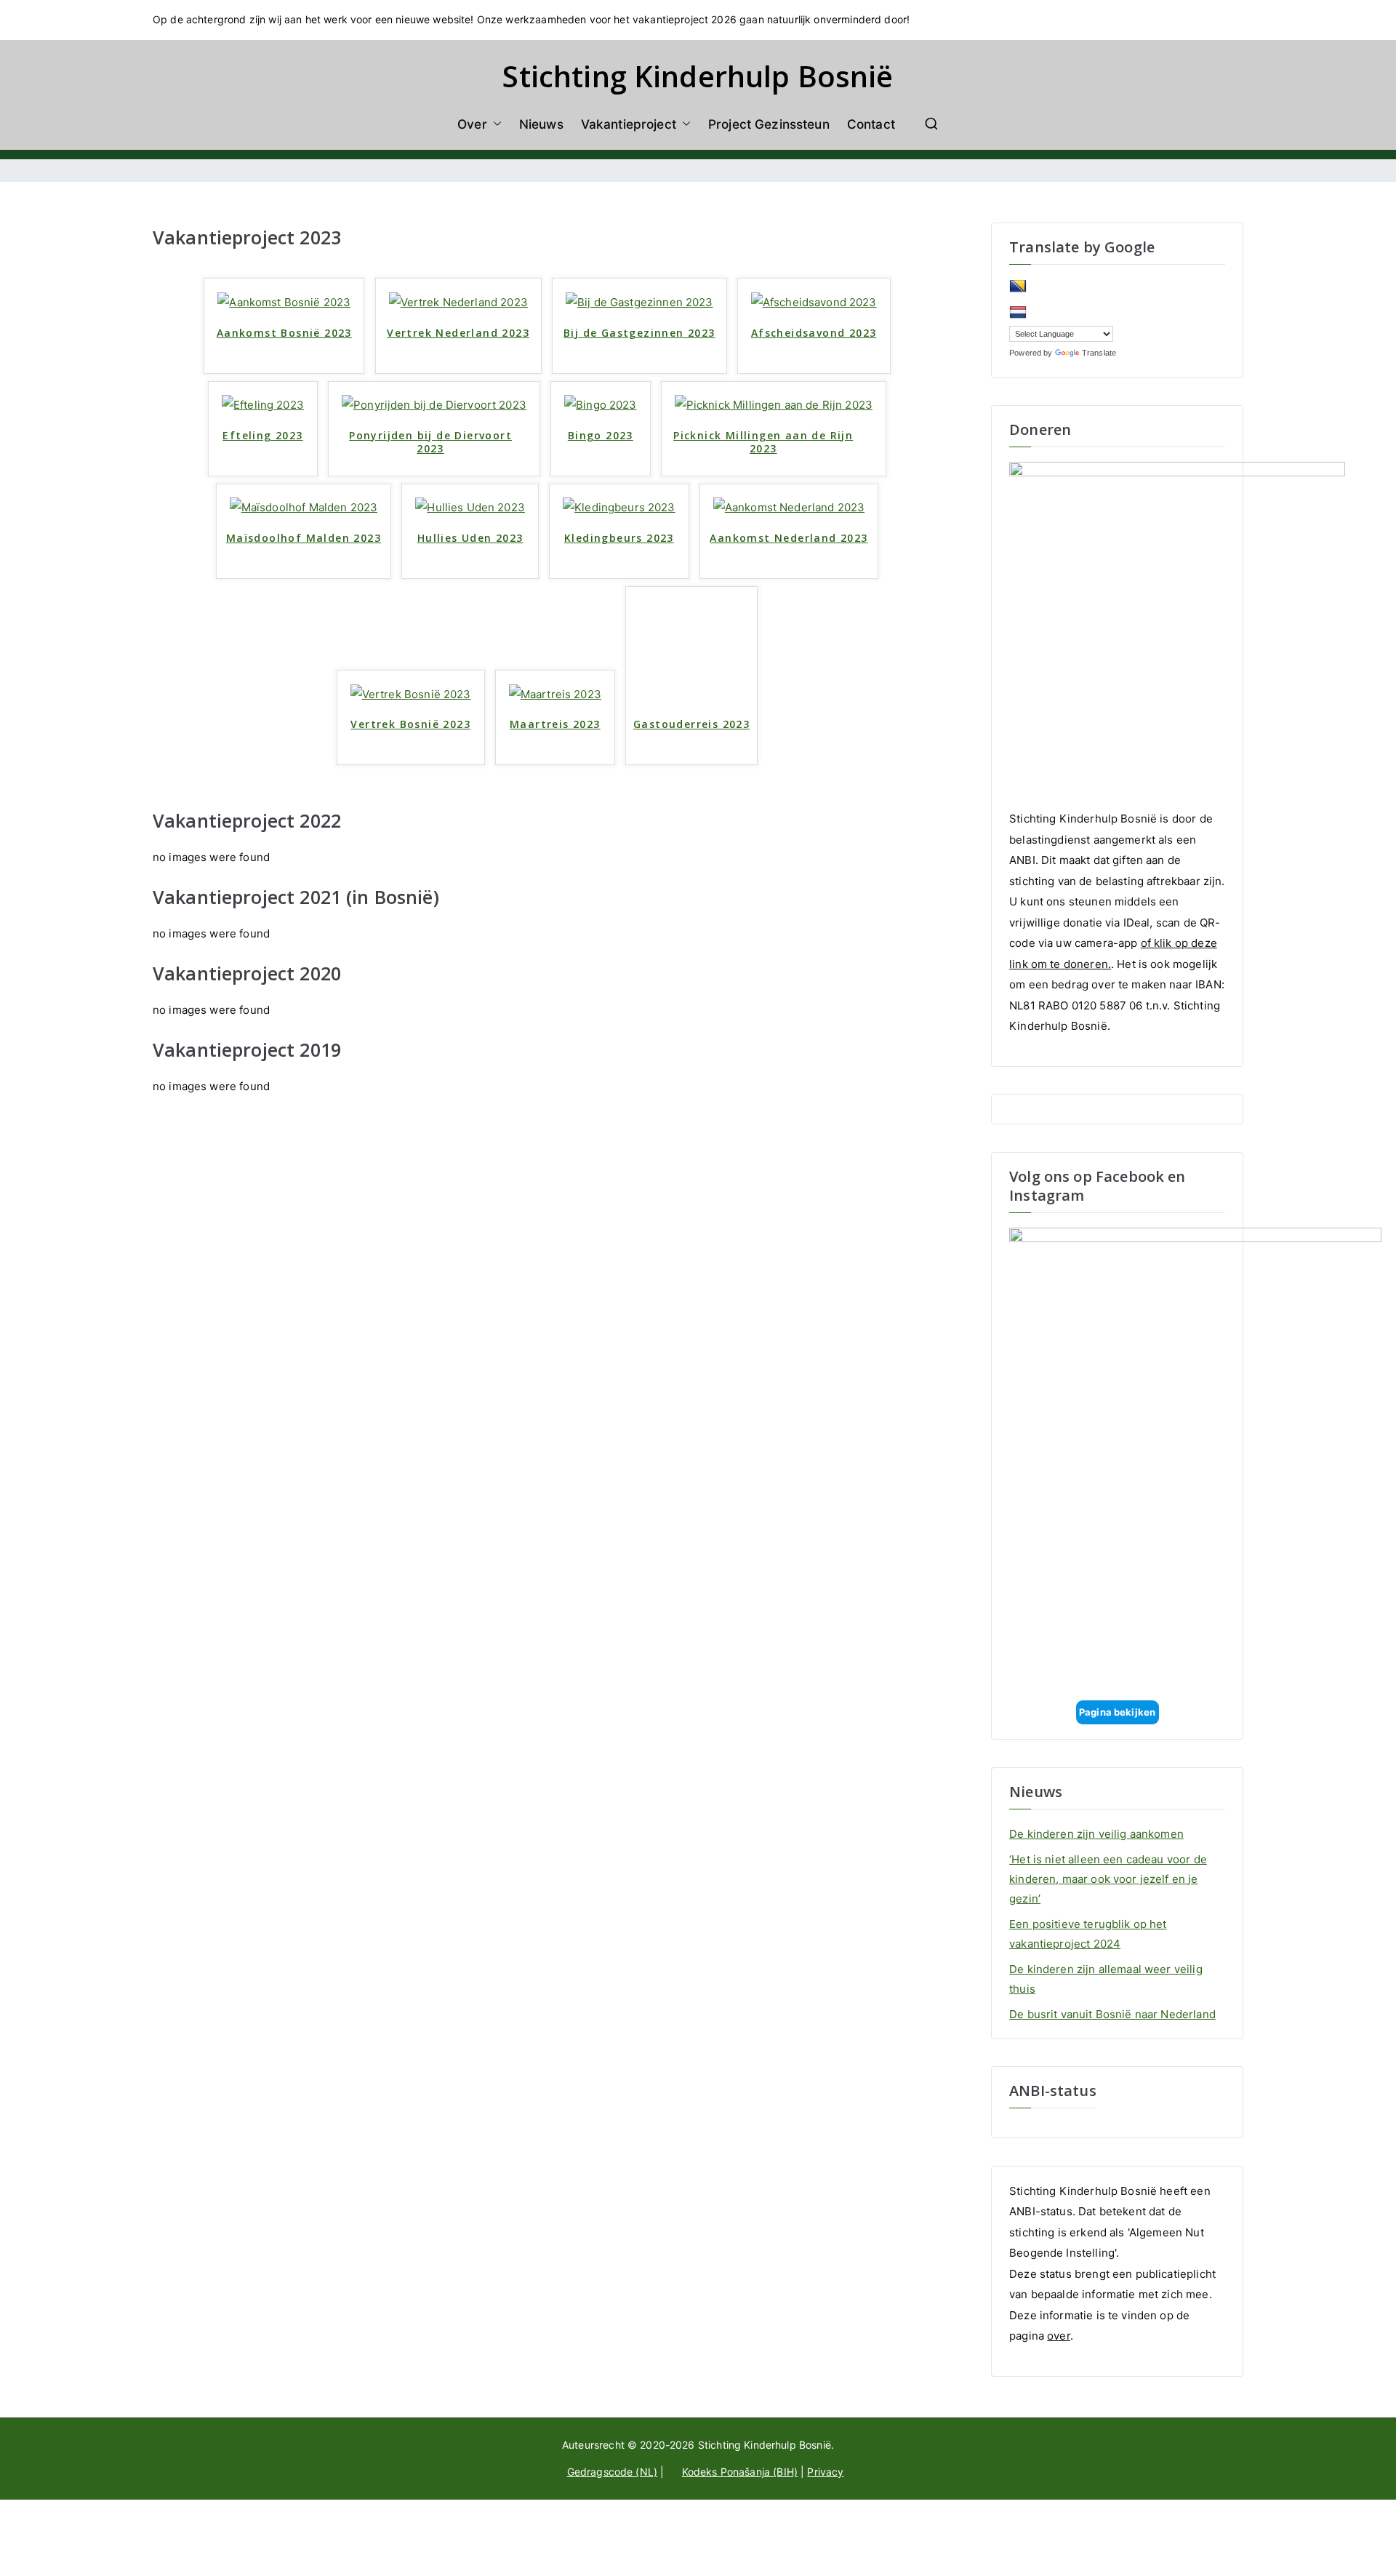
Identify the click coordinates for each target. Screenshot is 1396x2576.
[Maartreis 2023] (555, 693)
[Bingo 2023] (601, 405)
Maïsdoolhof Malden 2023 (304, 538)
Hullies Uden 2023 (470, 538)
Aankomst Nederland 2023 (789, 538)
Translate (1099, 353)
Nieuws (541, 124)
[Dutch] (1018, 313)
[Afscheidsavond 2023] (814, 301)
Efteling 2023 (262, 436)
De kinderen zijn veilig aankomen (1096, 1834)
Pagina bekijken (1117, 1712)
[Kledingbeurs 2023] (619, 507)
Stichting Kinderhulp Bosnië (698, 76)
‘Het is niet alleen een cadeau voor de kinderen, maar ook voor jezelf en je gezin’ (1108, 1879)
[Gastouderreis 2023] (691, 651)
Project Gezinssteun (769, 124)
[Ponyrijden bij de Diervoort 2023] (434, 405)
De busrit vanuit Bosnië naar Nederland (1112, 2014)
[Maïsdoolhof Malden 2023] (304, 507)
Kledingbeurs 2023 (619, 538)
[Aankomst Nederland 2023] (789, 507)
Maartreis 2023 (555, 724)
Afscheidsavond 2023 (814, 333)
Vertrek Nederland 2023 (458, 333)
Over (472, 124)
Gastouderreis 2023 (691, 724)
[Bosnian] (1018, 287)
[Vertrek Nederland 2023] (458, 301)
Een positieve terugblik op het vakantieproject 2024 (1088, 1934)
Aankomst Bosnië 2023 (284, 333)
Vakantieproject (629, 124)
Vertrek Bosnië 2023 (410, 724)
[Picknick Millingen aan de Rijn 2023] (774, 405)
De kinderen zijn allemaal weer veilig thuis (1106, 1979)
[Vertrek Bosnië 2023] (411, 693)
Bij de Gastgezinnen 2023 (639, 333)
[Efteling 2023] (263, 405)
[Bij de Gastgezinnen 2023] (639, 301)
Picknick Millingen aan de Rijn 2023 (763, 442)
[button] (494, 124)
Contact (871, 124)
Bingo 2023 (601, 436)
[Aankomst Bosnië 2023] (284, 301)
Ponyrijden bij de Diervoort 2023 (430, 442)
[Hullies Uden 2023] (470, 507)
